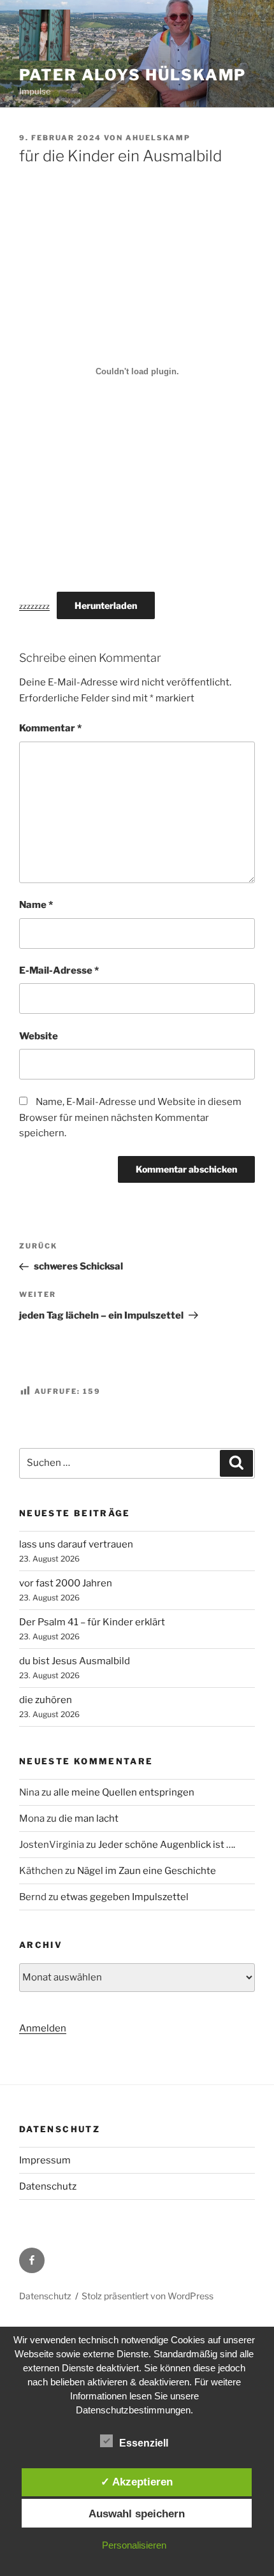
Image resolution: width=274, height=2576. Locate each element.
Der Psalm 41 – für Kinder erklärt (92, 1622)
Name (36, 905)
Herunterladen (106, 605)
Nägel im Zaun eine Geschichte (147, 1871)
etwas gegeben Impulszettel (125, 1897)
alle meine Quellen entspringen (124, 1792)
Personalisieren (134, 2545)
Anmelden (43, 2028)
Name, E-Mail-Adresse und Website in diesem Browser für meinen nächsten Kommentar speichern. (130, 1118)
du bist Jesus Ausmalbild (75, 1661)
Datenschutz (48, 2186)
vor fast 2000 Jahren (66, 1583)
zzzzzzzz (34, 606)
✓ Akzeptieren (137, 2482)
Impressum (45, 2160)
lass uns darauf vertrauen (76, 1544)
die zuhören (46, 1700)
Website (39, 1036)
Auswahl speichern (137, 2514)
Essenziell (144, 2443)
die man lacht (89, 1819)
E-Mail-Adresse (59, 970)
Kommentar (50, 728)
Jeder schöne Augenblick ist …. (167, 1845)
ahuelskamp (158, 138)
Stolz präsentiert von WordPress (148, 2296)
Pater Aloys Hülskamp (133, 75)
